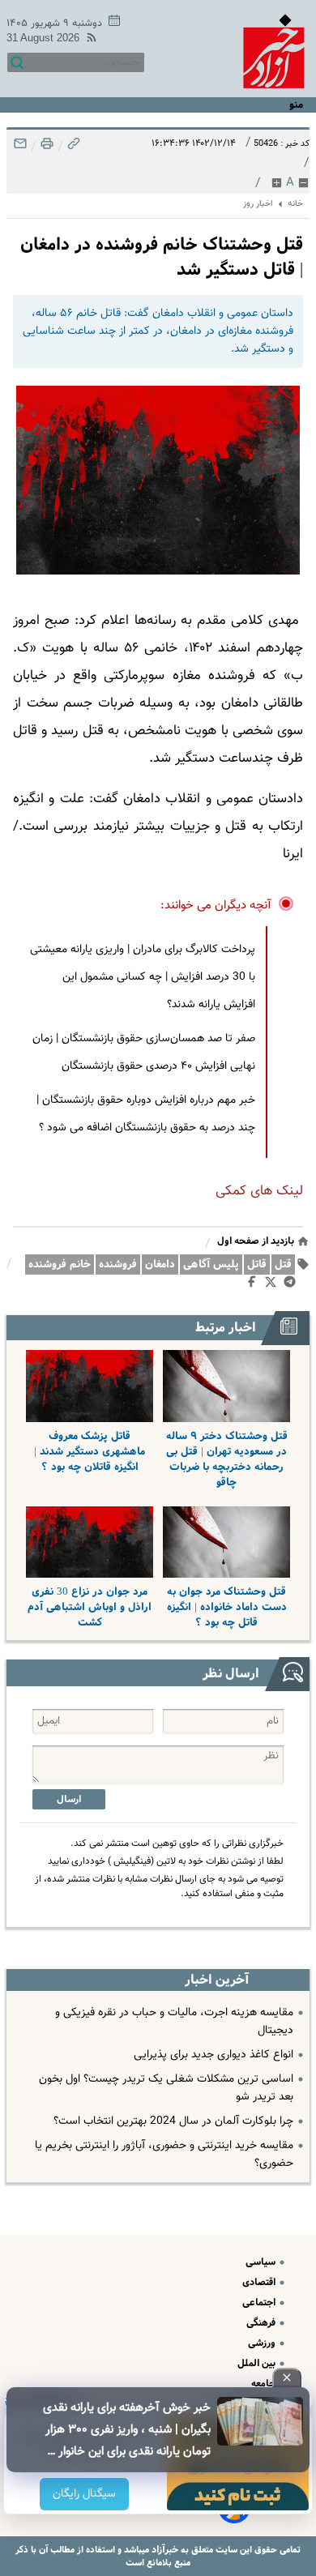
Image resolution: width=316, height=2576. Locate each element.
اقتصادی (260, 2282)
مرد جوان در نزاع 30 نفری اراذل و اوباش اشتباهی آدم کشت (90, 1607)
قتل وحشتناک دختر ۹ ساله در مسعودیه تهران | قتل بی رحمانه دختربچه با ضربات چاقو (227, 1459)
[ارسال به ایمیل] (20, 148)
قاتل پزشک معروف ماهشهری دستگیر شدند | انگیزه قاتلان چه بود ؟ (90, 1452)
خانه (295, 204)
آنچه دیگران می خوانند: (216, 906)
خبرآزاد (164, 2550)
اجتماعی (260, 2303)
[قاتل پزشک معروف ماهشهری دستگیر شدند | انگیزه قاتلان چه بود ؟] (90, 1386)
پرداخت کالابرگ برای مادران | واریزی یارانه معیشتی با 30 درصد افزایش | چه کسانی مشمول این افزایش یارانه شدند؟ (143, 977)
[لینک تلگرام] (293, 1285)
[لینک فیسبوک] (255, 1285)
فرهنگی (262, 2323)
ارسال (69, 1799)
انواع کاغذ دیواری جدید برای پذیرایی (214, 2055)
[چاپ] (45, 148)
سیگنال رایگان (84, 2494)
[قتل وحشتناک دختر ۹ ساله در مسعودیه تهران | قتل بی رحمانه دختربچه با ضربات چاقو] (226, 1386)
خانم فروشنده (60, 1265)
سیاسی (262, 2262)
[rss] (88, 40)
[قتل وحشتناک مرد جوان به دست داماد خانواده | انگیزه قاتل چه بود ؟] (226, 1542)
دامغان (160, 1265)
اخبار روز (258, 204)
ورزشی (263, 2343)
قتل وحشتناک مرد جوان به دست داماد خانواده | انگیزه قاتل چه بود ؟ (227, 1607)
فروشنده (118, 1265)
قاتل (257, 1265)
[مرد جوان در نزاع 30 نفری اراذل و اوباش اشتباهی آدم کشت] (90, 1542)
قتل (283, 1265)
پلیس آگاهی (211, 1265)
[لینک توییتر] (274, 1285)
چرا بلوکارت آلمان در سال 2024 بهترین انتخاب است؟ (173, 2121)
